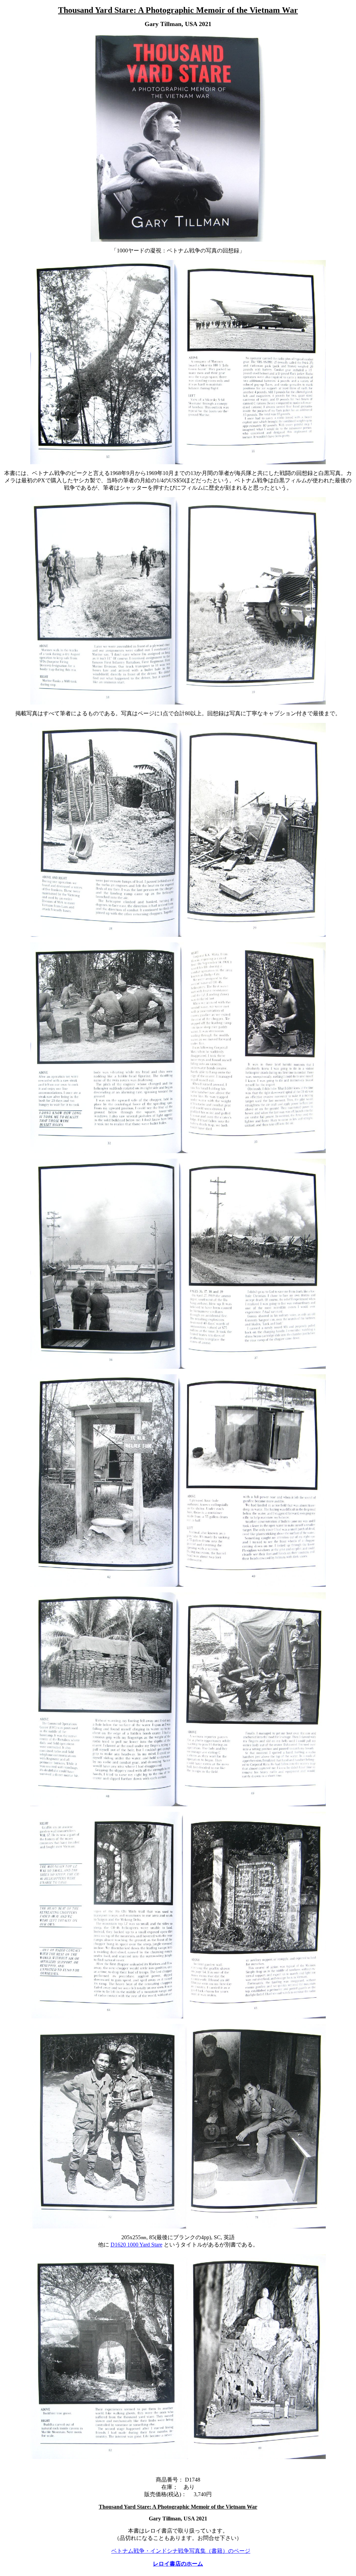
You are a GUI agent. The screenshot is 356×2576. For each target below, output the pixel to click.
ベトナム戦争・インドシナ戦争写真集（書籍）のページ (181, 2551)
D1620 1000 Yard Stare (136, 2245)
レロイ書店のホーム (178, 2564)
